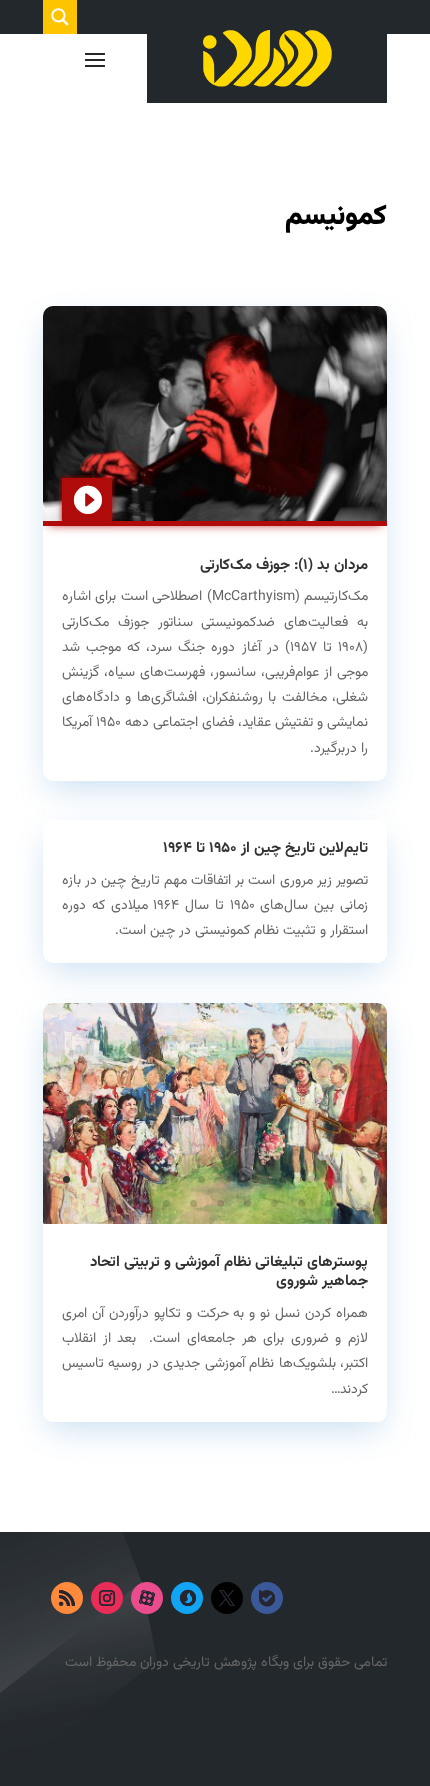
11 (336, 1179)
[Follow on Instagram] (107, 1598)
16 (193, 1203)
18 (247, 1203)
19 (274, 1203)
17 (220, 1203)
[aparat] (147, 1598)
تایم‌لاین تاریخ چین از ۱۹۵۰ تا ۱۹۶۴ (265, 848)
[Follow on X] (227, 1598)
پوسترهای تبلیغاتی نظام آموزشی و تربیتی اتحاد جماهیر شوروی (229, 1272)
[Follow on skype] (187, 1598)
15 (166, 1203)
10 (309, 1179)
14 (139, 1203)
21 (328, 1203)
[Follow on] (307, 1598)
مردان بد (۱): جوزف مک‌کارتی (284, 565)
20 (301, 1203)
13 (112, 1203)
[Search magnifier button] (60, 17)
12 (363, 1179)
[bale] (267, 1598)
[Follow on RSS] (67, 1598)
